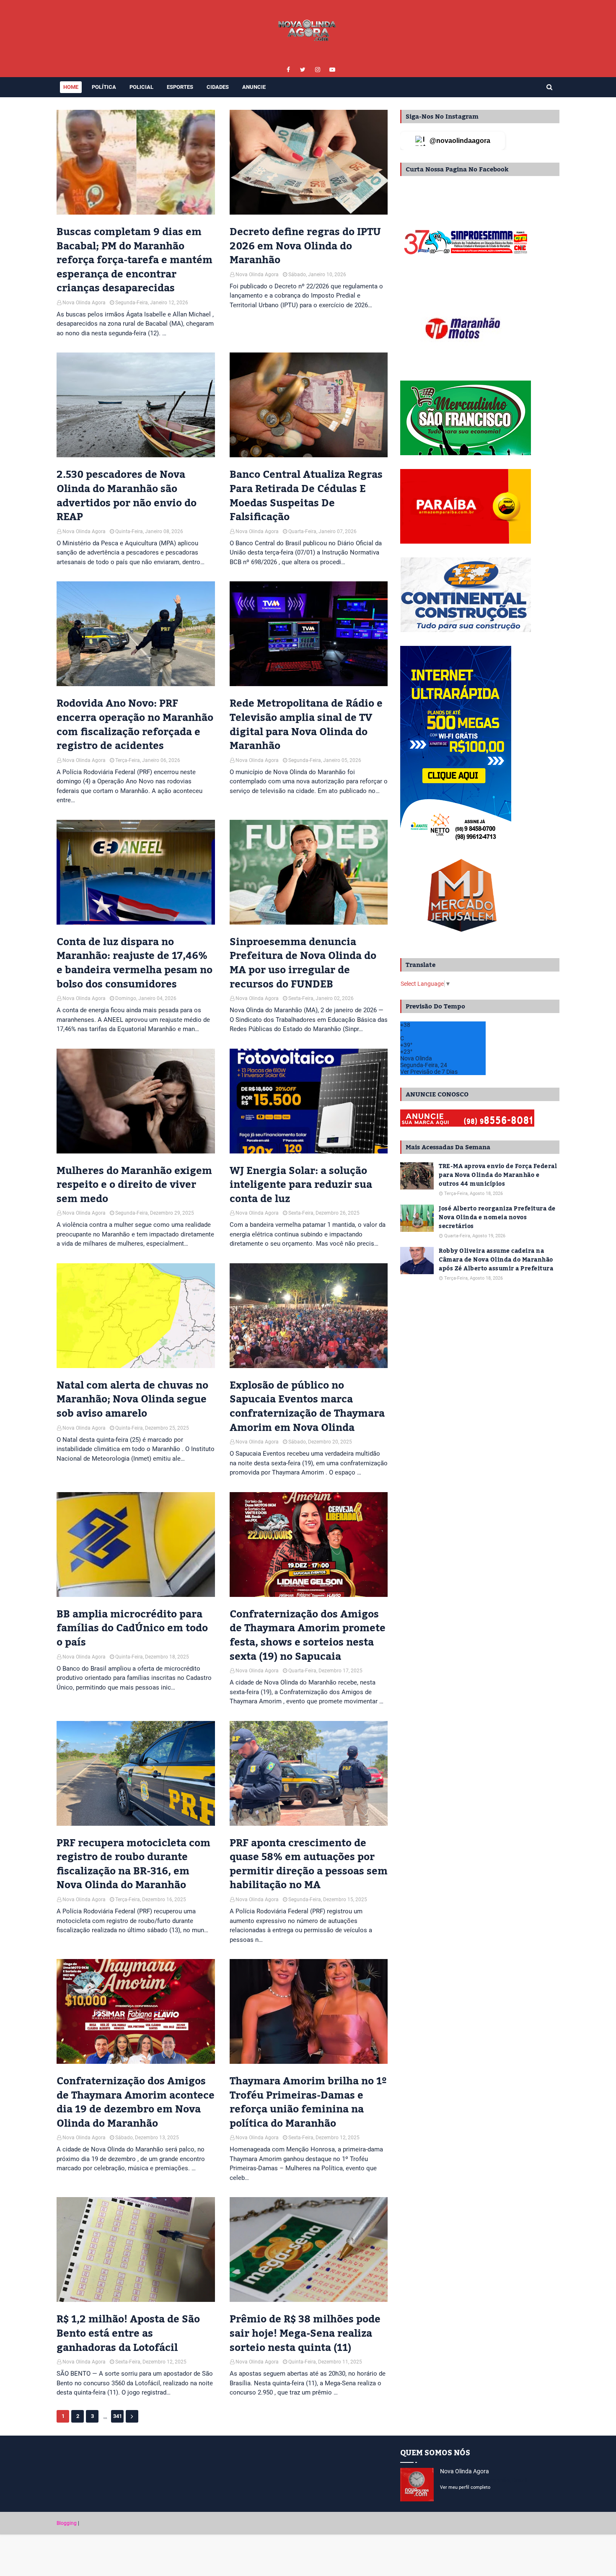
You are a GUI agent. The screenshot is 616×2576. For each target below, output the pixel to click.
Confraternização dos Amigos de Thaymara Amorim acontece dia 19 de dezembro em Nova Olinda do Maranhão (136, 2102)
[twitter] (303, 70)
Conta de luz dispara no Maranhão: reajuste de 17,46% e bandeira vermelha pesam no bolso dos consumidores (135, 963)
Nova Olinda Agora (84, 303)
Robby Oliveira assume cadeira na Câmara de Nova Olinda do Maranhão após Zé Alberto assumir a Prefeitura (496, 1260)
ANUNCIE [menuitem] (254, 87)
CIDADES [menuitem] (218, 87)
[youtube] (332, 70)
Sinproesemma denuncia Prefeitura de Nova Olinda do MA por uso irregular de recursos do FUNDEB (303, 963)
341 (118, 2416)
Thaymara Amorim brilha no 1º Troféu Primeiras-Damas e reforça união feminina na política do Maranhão (308, 2102)
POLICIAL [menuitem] (141, 87)
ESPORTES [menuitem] (180, 87)
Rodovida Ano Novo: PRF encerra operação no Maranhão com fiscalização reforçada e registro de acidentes (135, 725)
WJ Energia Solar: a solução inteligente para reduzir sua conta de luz (301, 1185)
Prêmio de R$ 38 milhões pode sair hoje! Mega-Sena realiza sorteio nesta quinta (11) (305, 2334)
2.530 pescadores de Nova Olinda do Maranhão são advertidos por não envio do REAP (127, 496)
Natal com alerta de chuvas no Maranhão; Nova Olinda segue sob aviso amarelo (132, 1400)
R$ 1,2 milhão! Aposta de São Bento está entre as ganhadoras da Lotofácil (128, 2334)
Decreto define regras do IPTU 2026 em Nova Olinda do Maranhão (305, 246)
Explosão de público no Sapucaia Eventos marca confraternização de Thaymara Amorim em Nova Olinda (307, 1407)
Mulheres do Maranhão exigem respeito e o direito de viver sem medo (134, 1185)
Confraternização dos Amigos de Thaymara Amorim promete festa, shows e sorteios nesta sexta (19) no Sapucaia (308, 1635)
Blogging (67, 2523)
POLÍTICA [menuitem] (104, 87)
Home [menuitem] (71, 87)
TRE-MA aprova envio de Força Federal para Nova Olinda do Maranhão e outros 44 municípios (498, 1175)
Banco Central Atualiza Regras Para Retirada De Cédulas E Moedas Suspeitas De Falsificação (306, 496)
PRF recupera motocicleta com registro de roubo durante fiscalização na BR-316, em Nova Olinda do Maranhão (133, 1864)
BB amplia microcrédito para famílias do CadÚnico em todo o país (132, 1629)
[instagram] (317, 70)
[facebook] (288, 70)
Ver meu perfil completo (465, 2487)
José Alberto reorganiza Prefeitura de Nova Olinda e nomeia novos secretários (497, 1218)
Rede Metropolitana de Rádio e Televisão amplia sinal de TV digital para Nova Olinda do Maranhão (306, 725)
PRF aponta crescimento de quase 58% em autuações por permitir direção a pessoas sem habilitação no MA (309, 1864)
